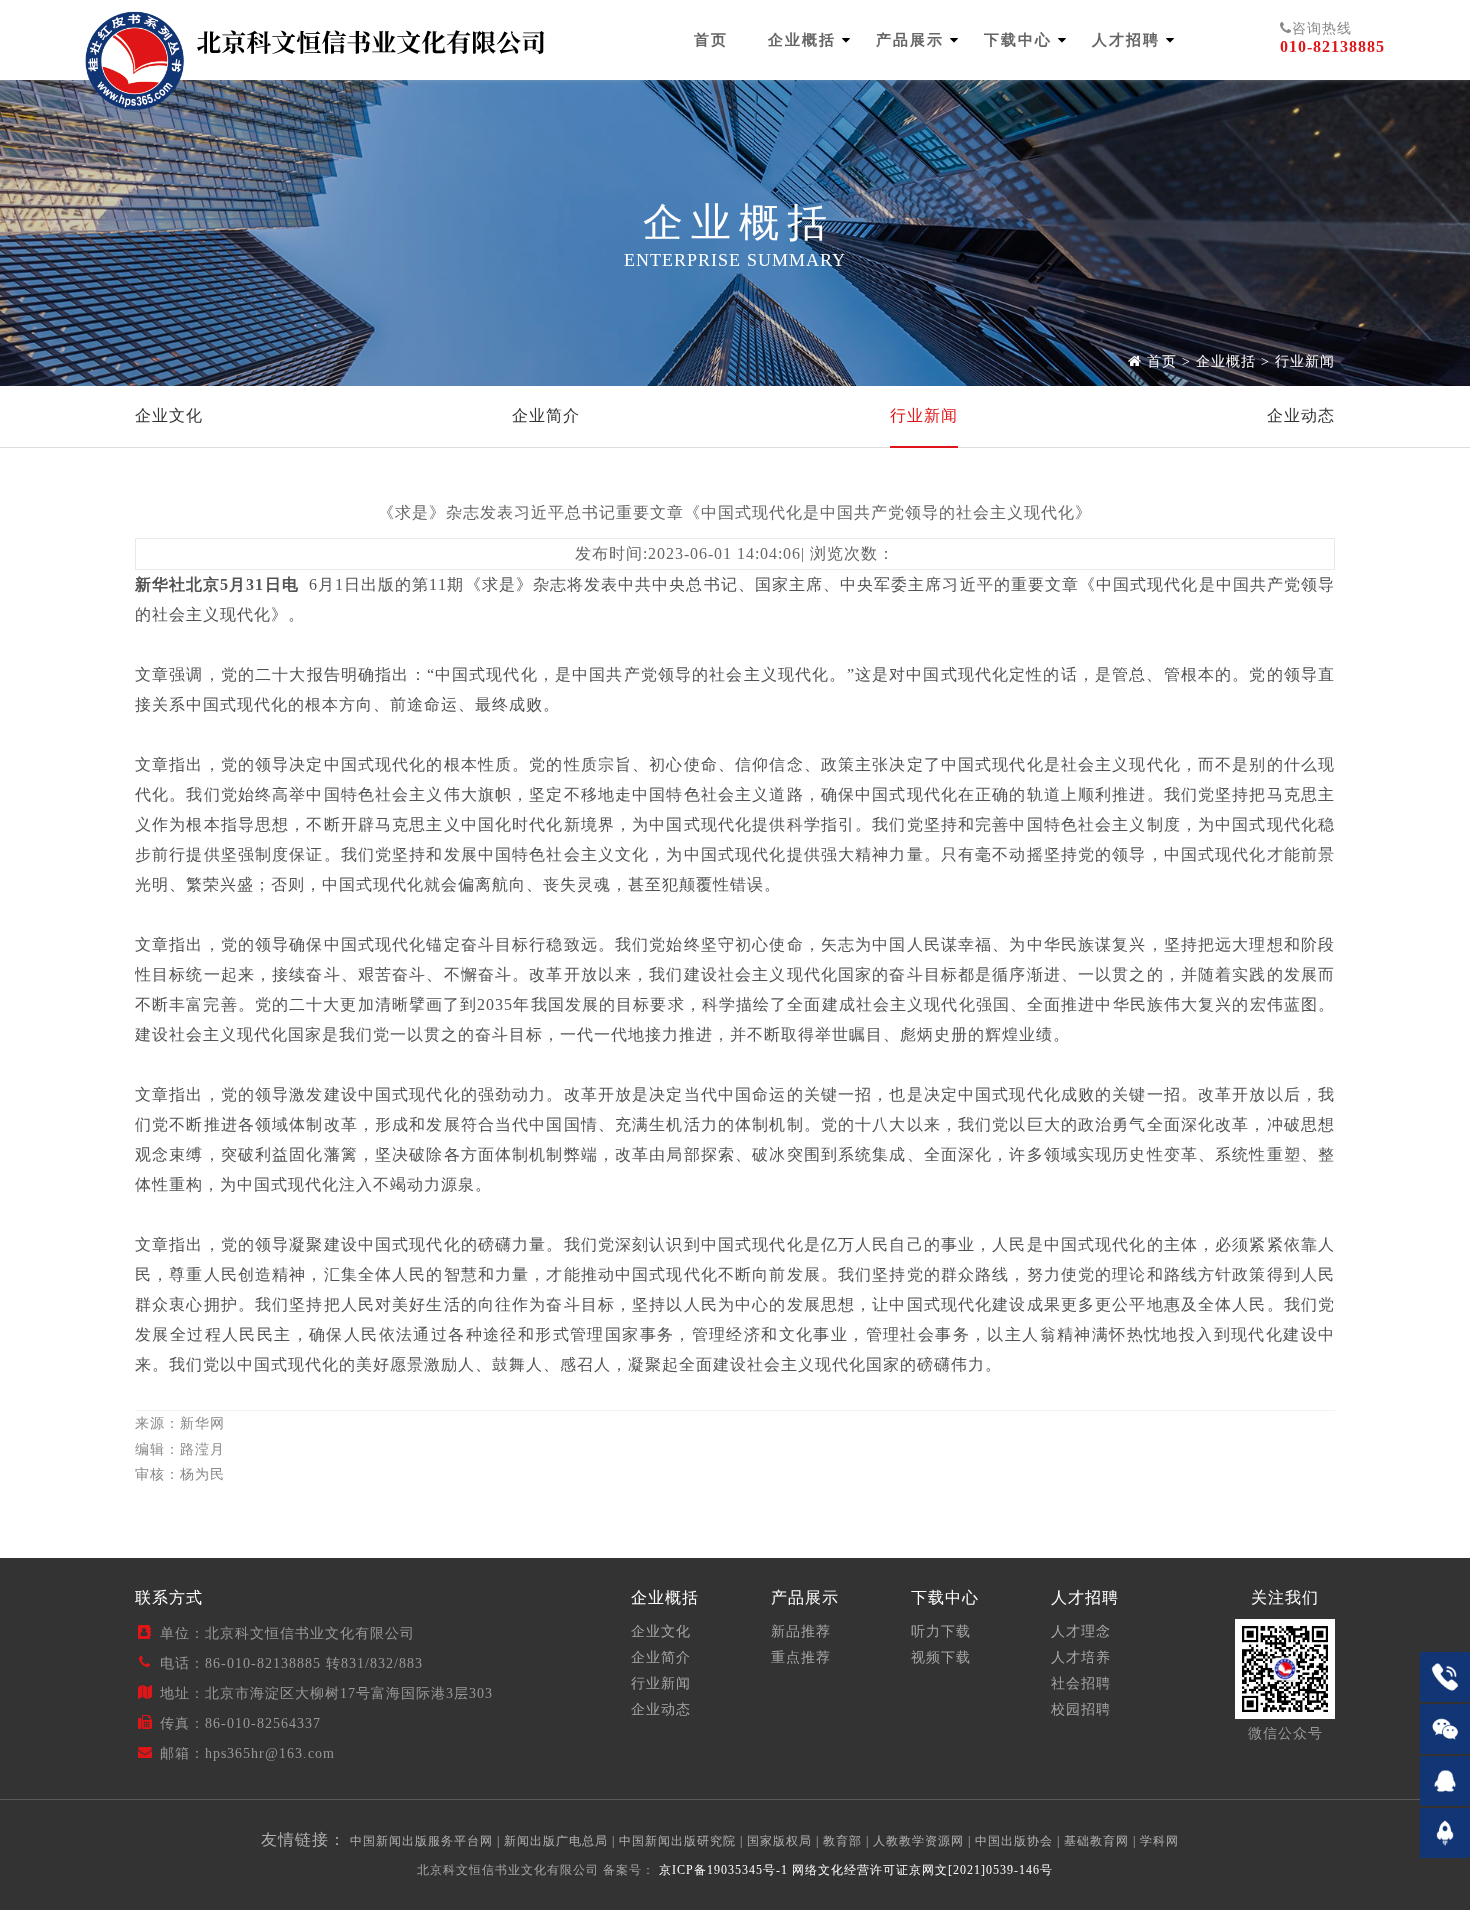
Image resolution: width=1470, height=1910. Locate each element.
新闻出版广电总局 (556, 1841)
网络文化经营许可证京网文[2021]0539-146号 (922, 1870)
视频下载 (941, 1657)
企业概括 (802, 40)
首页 (711, 40)
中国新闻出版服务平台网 (421, 1841)
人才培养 (1081, 1657)
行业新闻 (1305, 361)
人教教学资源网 (918, 1841)
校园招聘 (1081, 1709)
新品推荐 (801, 1631)
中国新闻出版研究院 (677, 1841)
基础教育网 (1096, 1841)
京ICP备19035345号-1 (721, 1870)
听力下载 (941, 1631)
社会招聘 (1081, 1683)
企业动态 (1301, 415)
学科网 (1159, 1841)
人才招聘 (1126, 40)
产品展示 (910, 40)
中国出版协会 (1014, 1841)
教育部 (842, 1841)
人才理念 (1081, 1631)
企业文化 (169, 415)
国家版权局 (779, 1841)
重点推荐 (801, 1657)
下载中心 (1018, 40)
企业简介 (546, 415)
